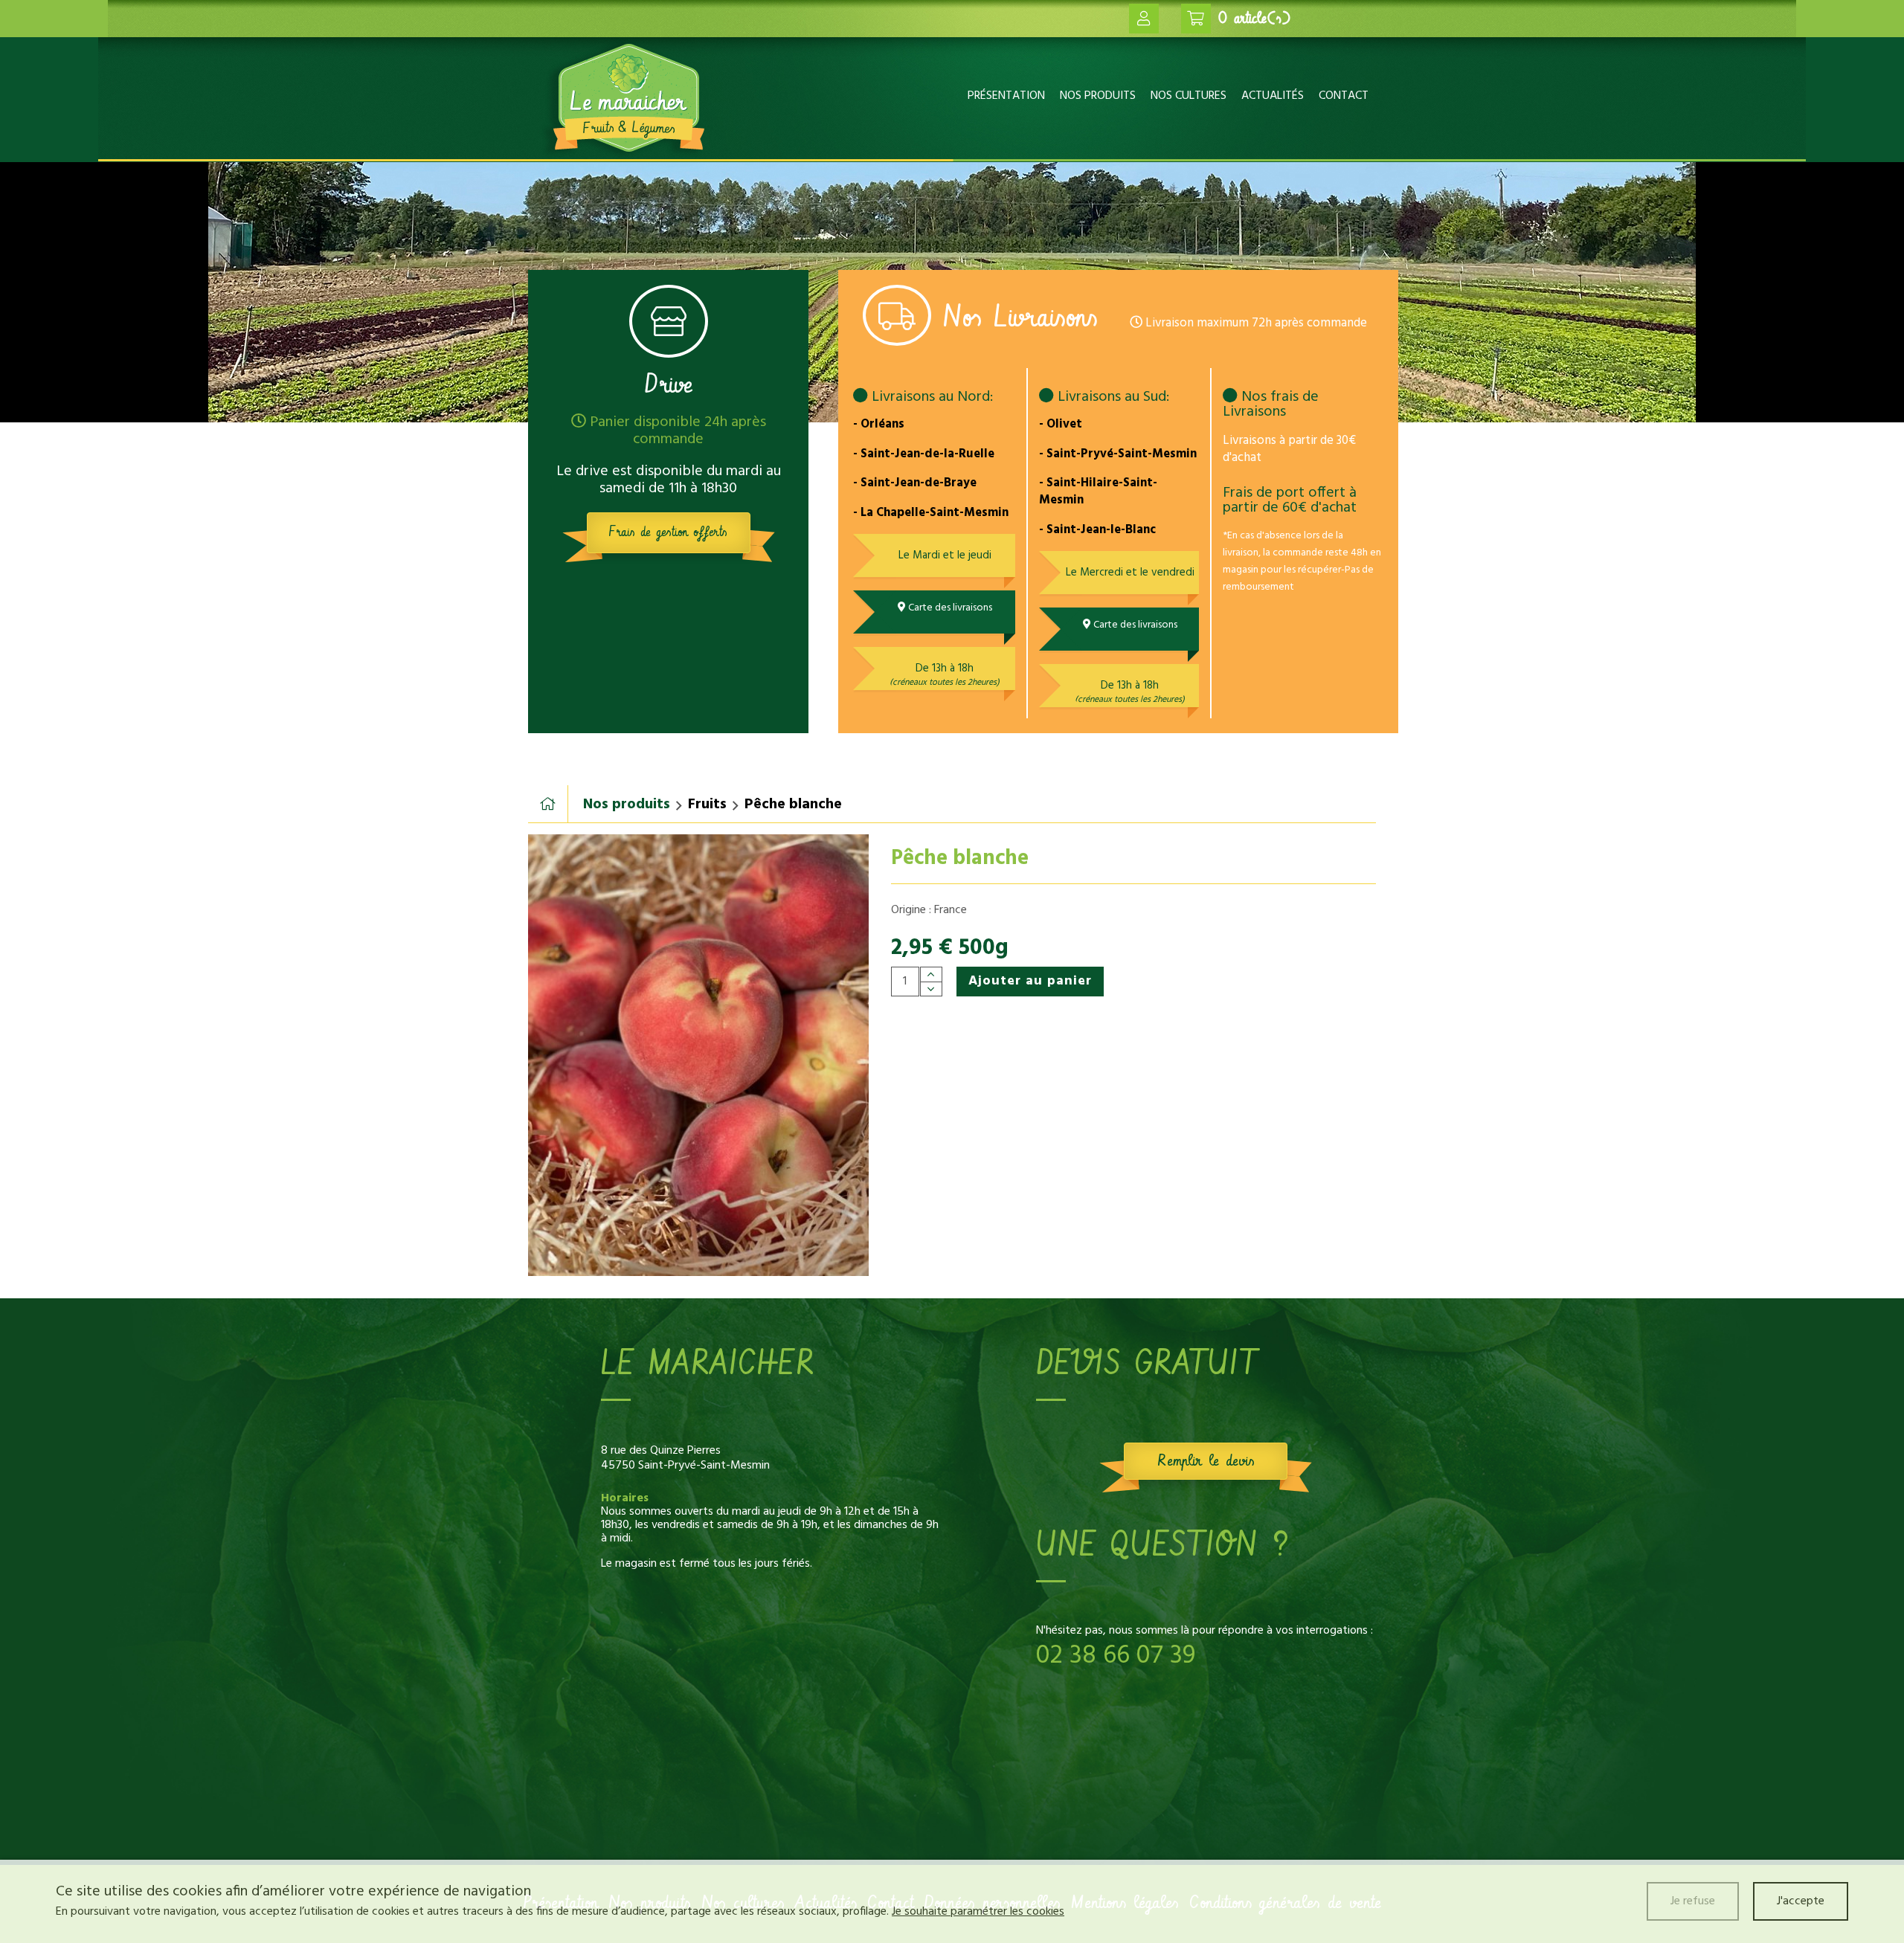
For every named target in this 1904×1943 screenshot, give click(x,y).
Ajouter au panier (1030, 981)
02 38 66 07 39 (1116, 1656)
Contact (1344, 96)
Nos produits (1098, 96)
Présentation (1006, 96)
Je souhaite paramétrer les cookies (978, 1912)
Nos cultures (1189, 96)
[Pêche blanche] (698, 1055)
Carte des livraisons (949, 608)
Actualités (1273, 96)
